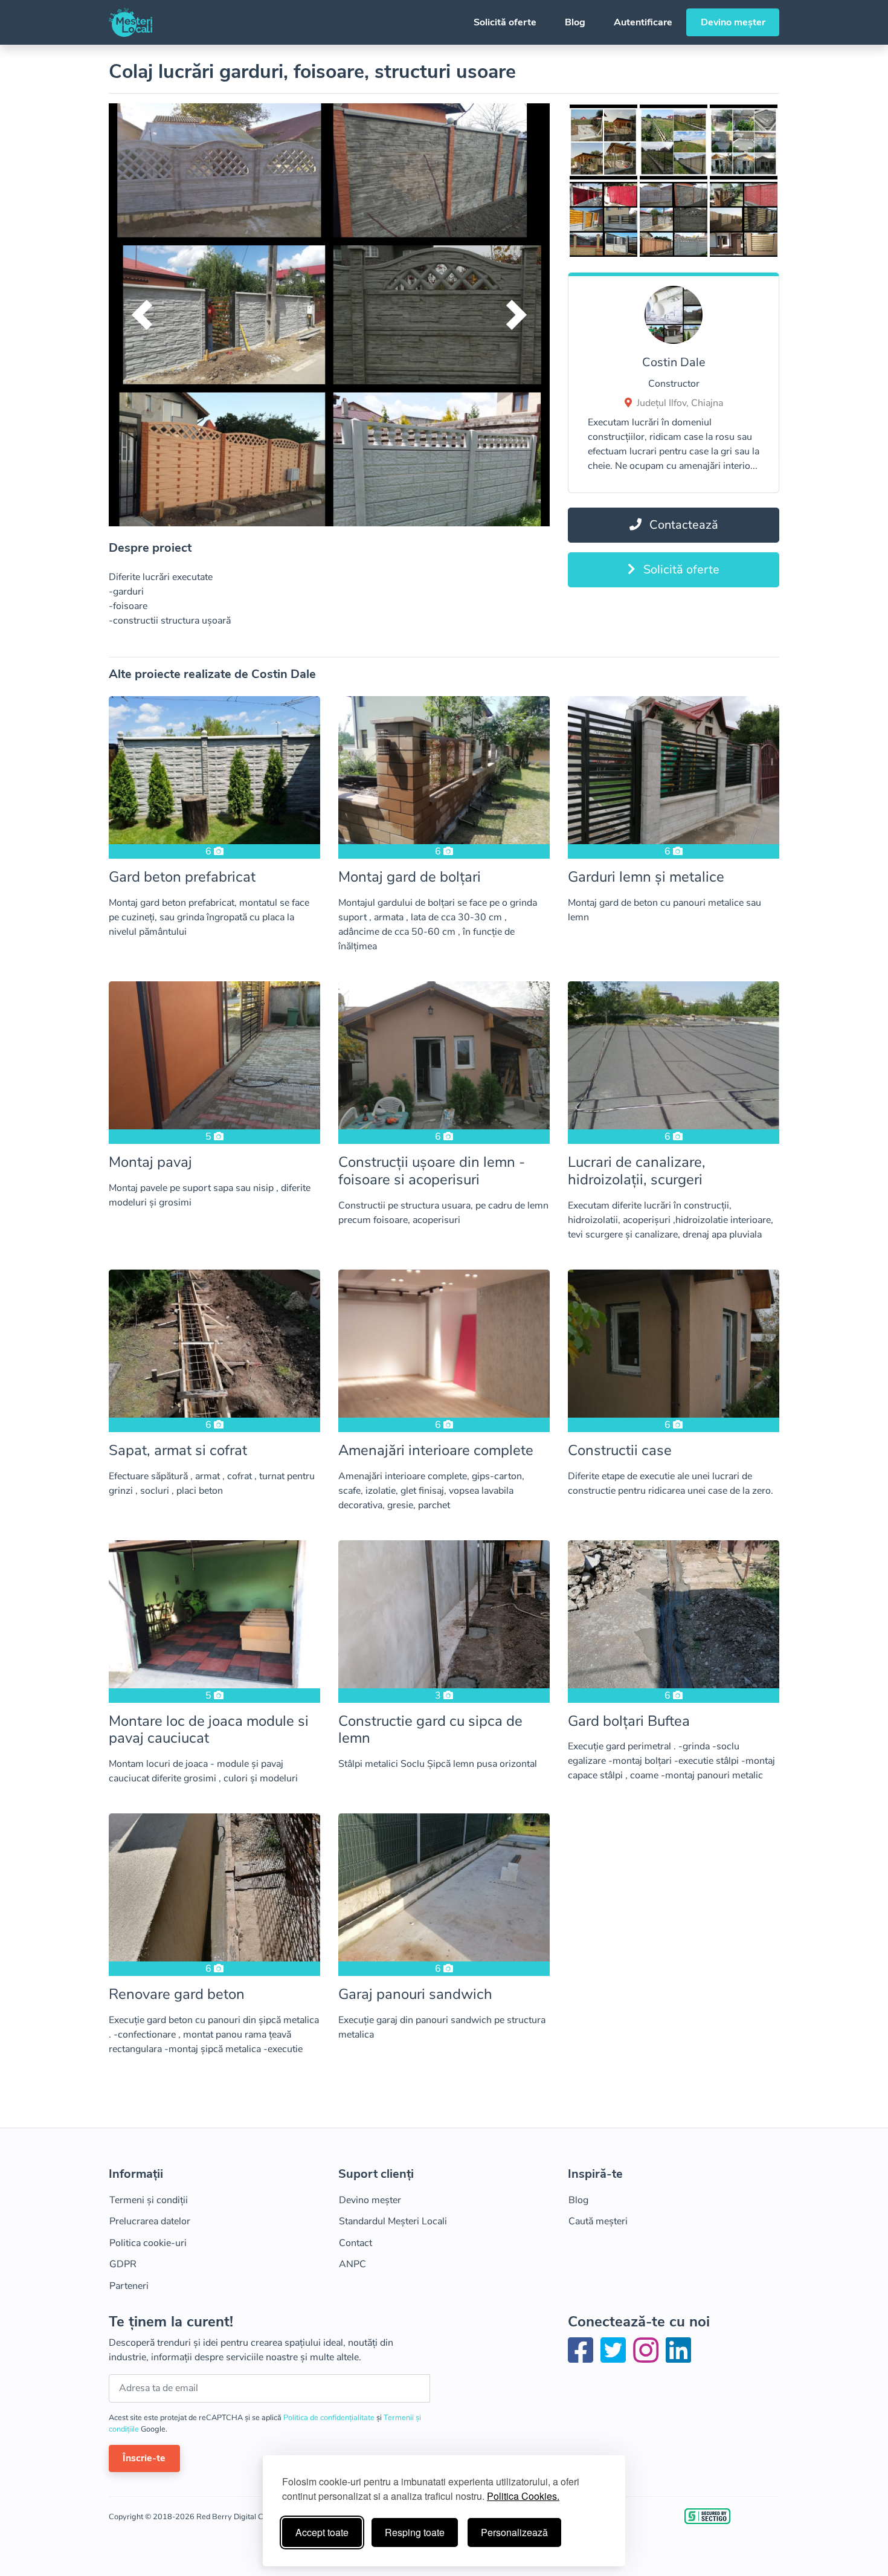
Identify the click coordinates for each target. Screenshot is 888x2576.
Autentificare (643, 22)
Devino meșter (733, 22)
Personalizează (514, 2532)
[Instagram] (648, 2358)
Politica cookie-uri (148, 2243)
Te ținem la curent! (171, 2322)
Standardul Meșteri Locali (393, 2221)
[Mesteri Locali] (130, 22)
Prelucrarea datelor (150, 2221)
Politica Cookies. (523, 2496)
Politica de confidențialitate (330, 2418)
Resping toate (415, 2532)
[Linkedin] (678, 2358)
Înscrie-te (144, 2458)
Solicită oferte (505, 22)
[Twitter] (616, 2358)
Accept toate (322, 2532)
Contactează (682, 525)
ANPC (352, 2264)
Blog (575, 22)
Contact (356, 2243)
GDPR (123, 2264)
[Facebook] (583, 2358)
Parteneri (129, 2286)
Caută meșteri (598, 2221)
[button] (142, 315)
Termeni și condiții (149, 2200)
